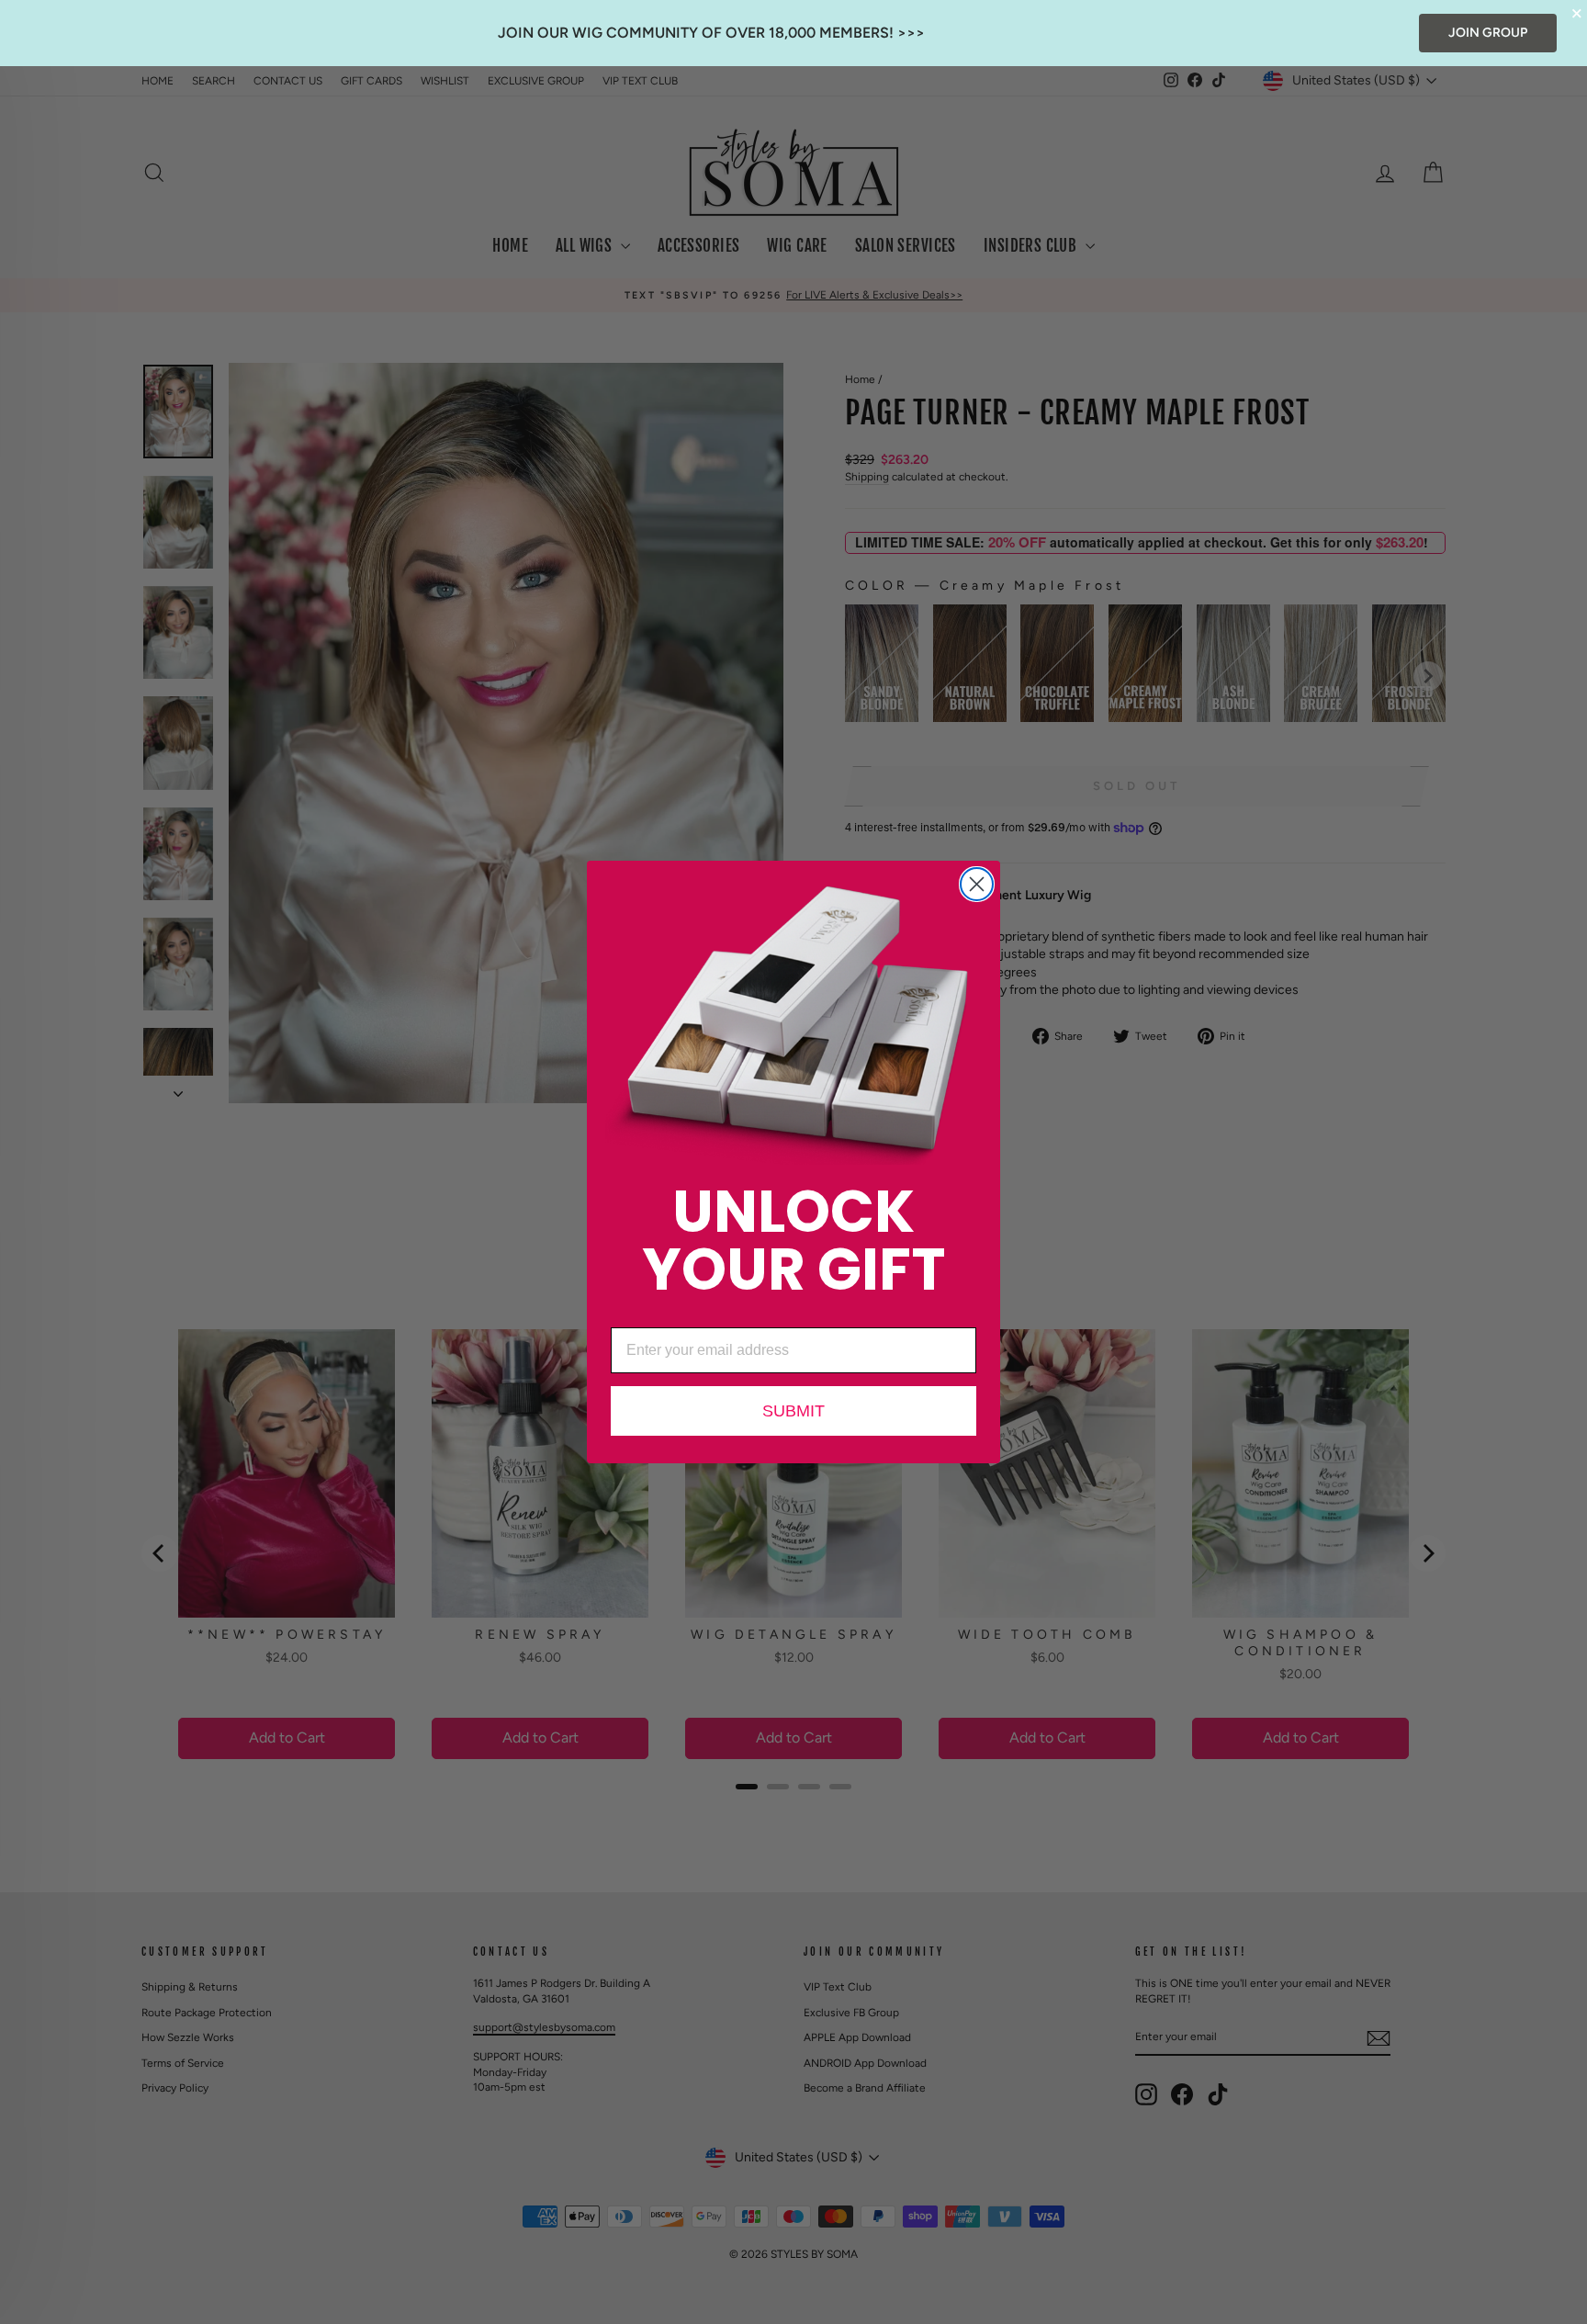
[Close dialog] (977, 884)
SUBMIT (793, 1411)
